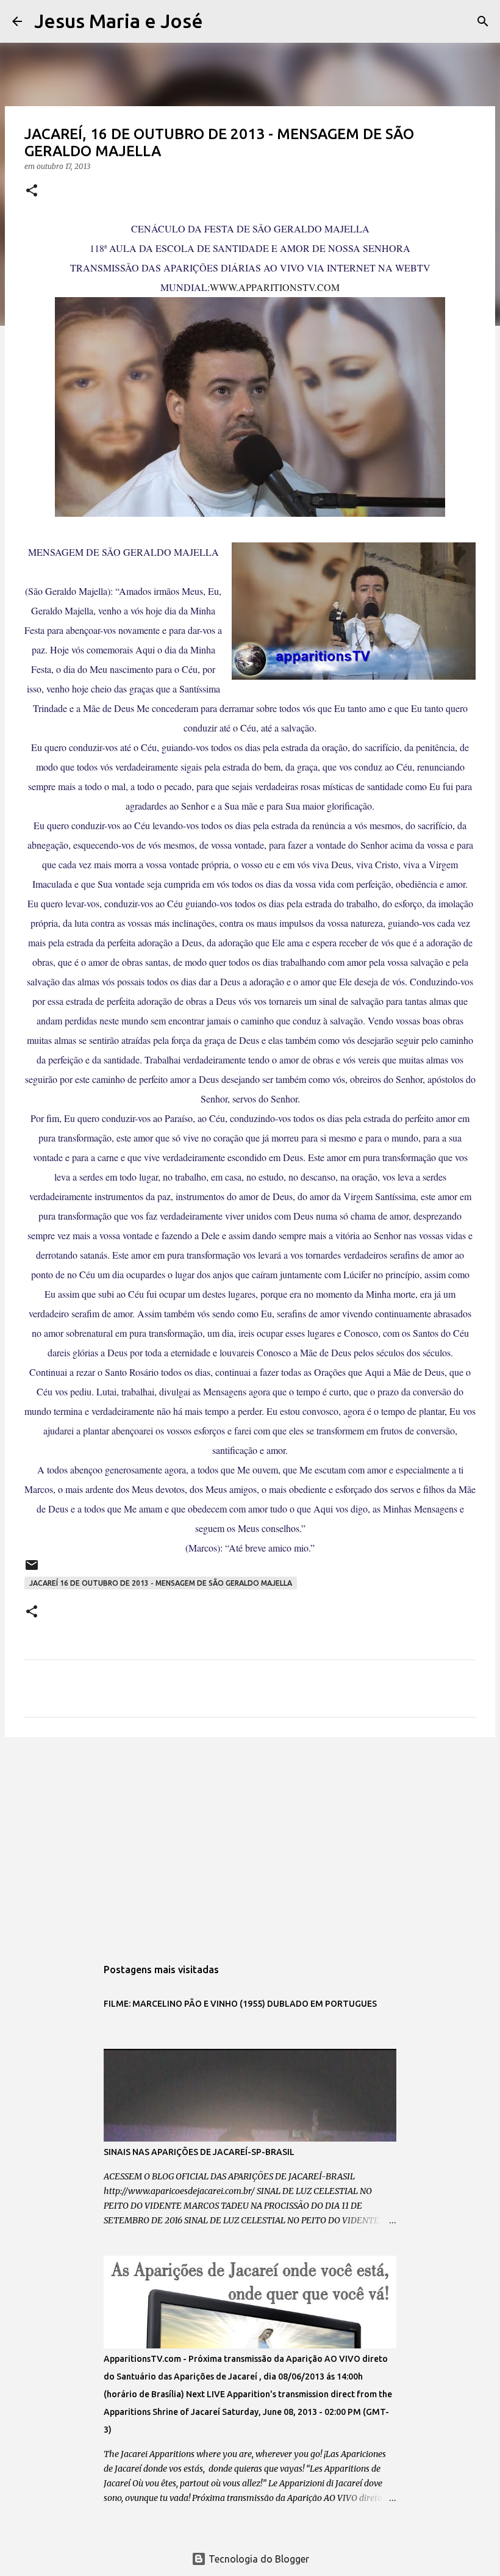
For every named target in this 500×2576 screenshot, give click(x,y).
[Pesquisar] (220, 21)
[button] (32, 191)
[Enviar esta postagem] (32, 1570)
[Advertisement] (250, 1841)
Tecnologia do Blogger (258, 2559)
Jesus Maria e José (119, 21)
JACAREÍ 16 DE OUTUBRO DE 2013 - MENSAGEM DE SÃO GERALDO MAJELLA (161, 1583)
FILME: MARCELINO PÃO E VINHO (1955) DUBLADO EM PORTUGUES (240, 2004)
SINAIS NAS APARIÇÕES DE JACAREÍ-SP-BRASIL (199, 2152)
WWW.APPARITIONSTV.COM (275, 287)
